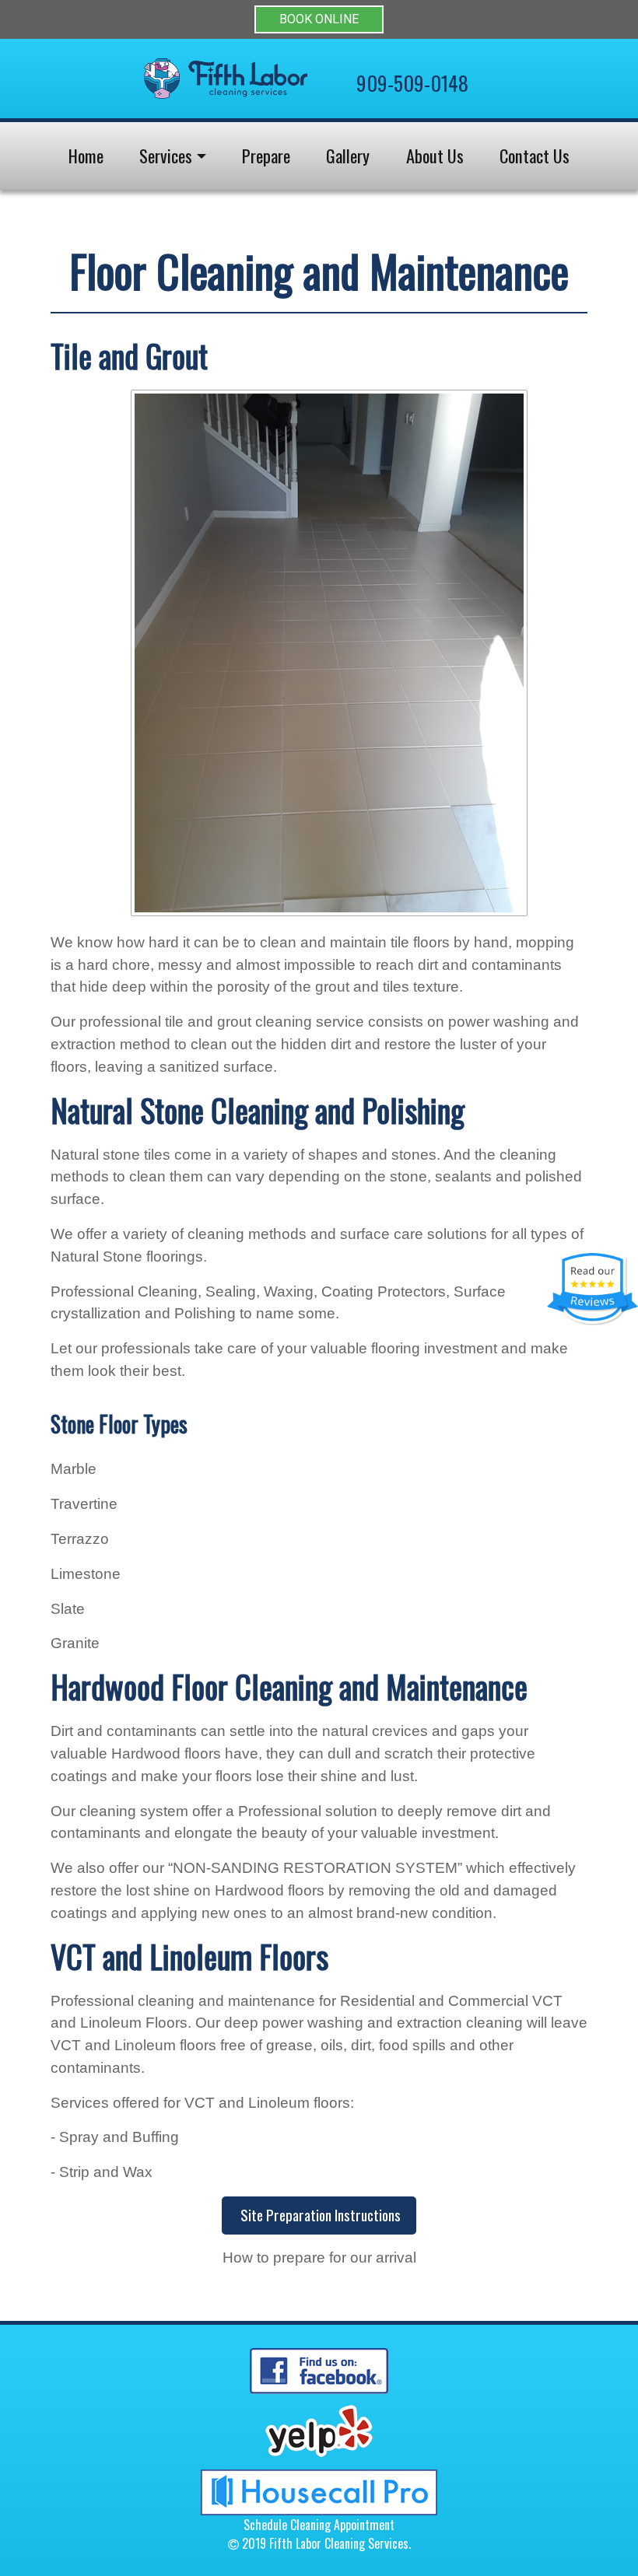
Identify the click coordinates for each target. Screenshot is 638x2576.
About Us (435, 155)
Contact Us (535, 155)
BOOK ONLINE (319, 19)
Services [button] (166, 155)
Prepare (266, 155)
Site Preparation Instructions (319, 2215)
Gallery (348, 155)
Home (86, 155)
